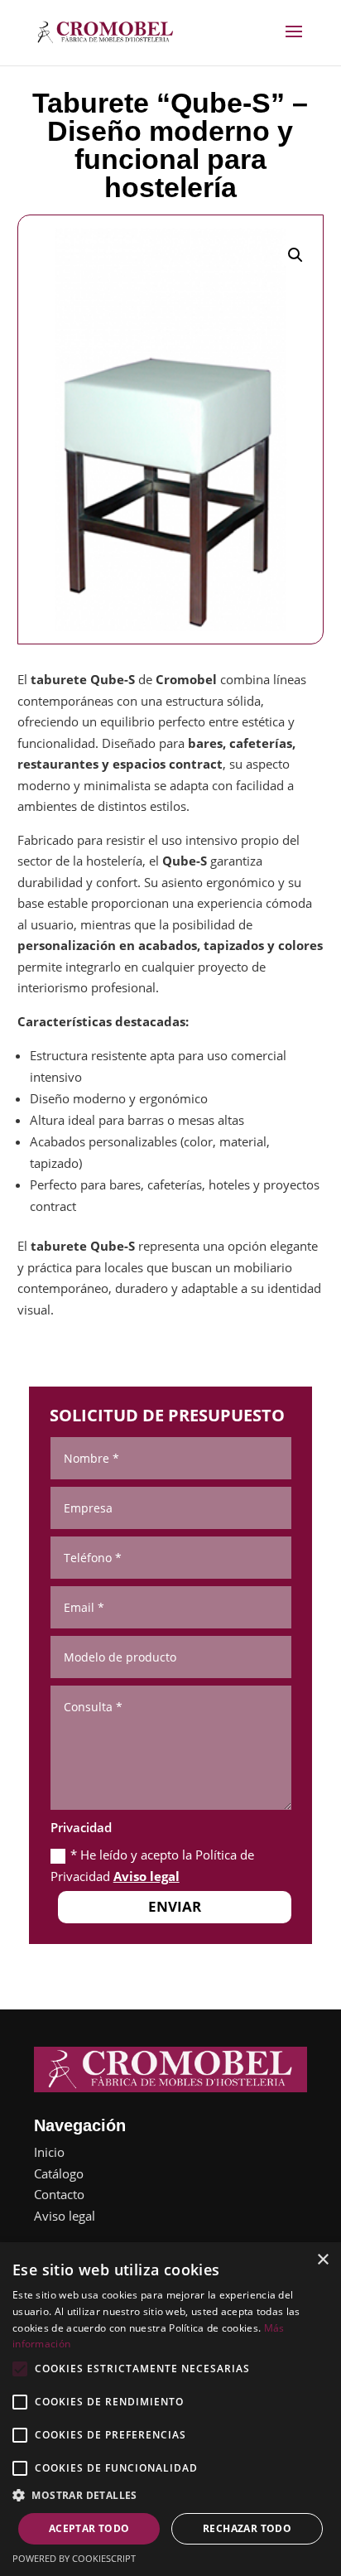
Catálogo (59, 2173)
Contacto (59, 2194)
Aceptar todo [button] (89, 2528)
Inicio (49, 2152)
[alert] (170, 2409)
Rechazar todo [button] (247, 2528)
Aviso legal (146, 1876)
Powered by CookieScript (74, 2558)
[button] (295, 255)
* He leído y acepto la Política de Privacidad (152, 1865)
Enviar (175, 1906)
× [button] (322, 2260)
